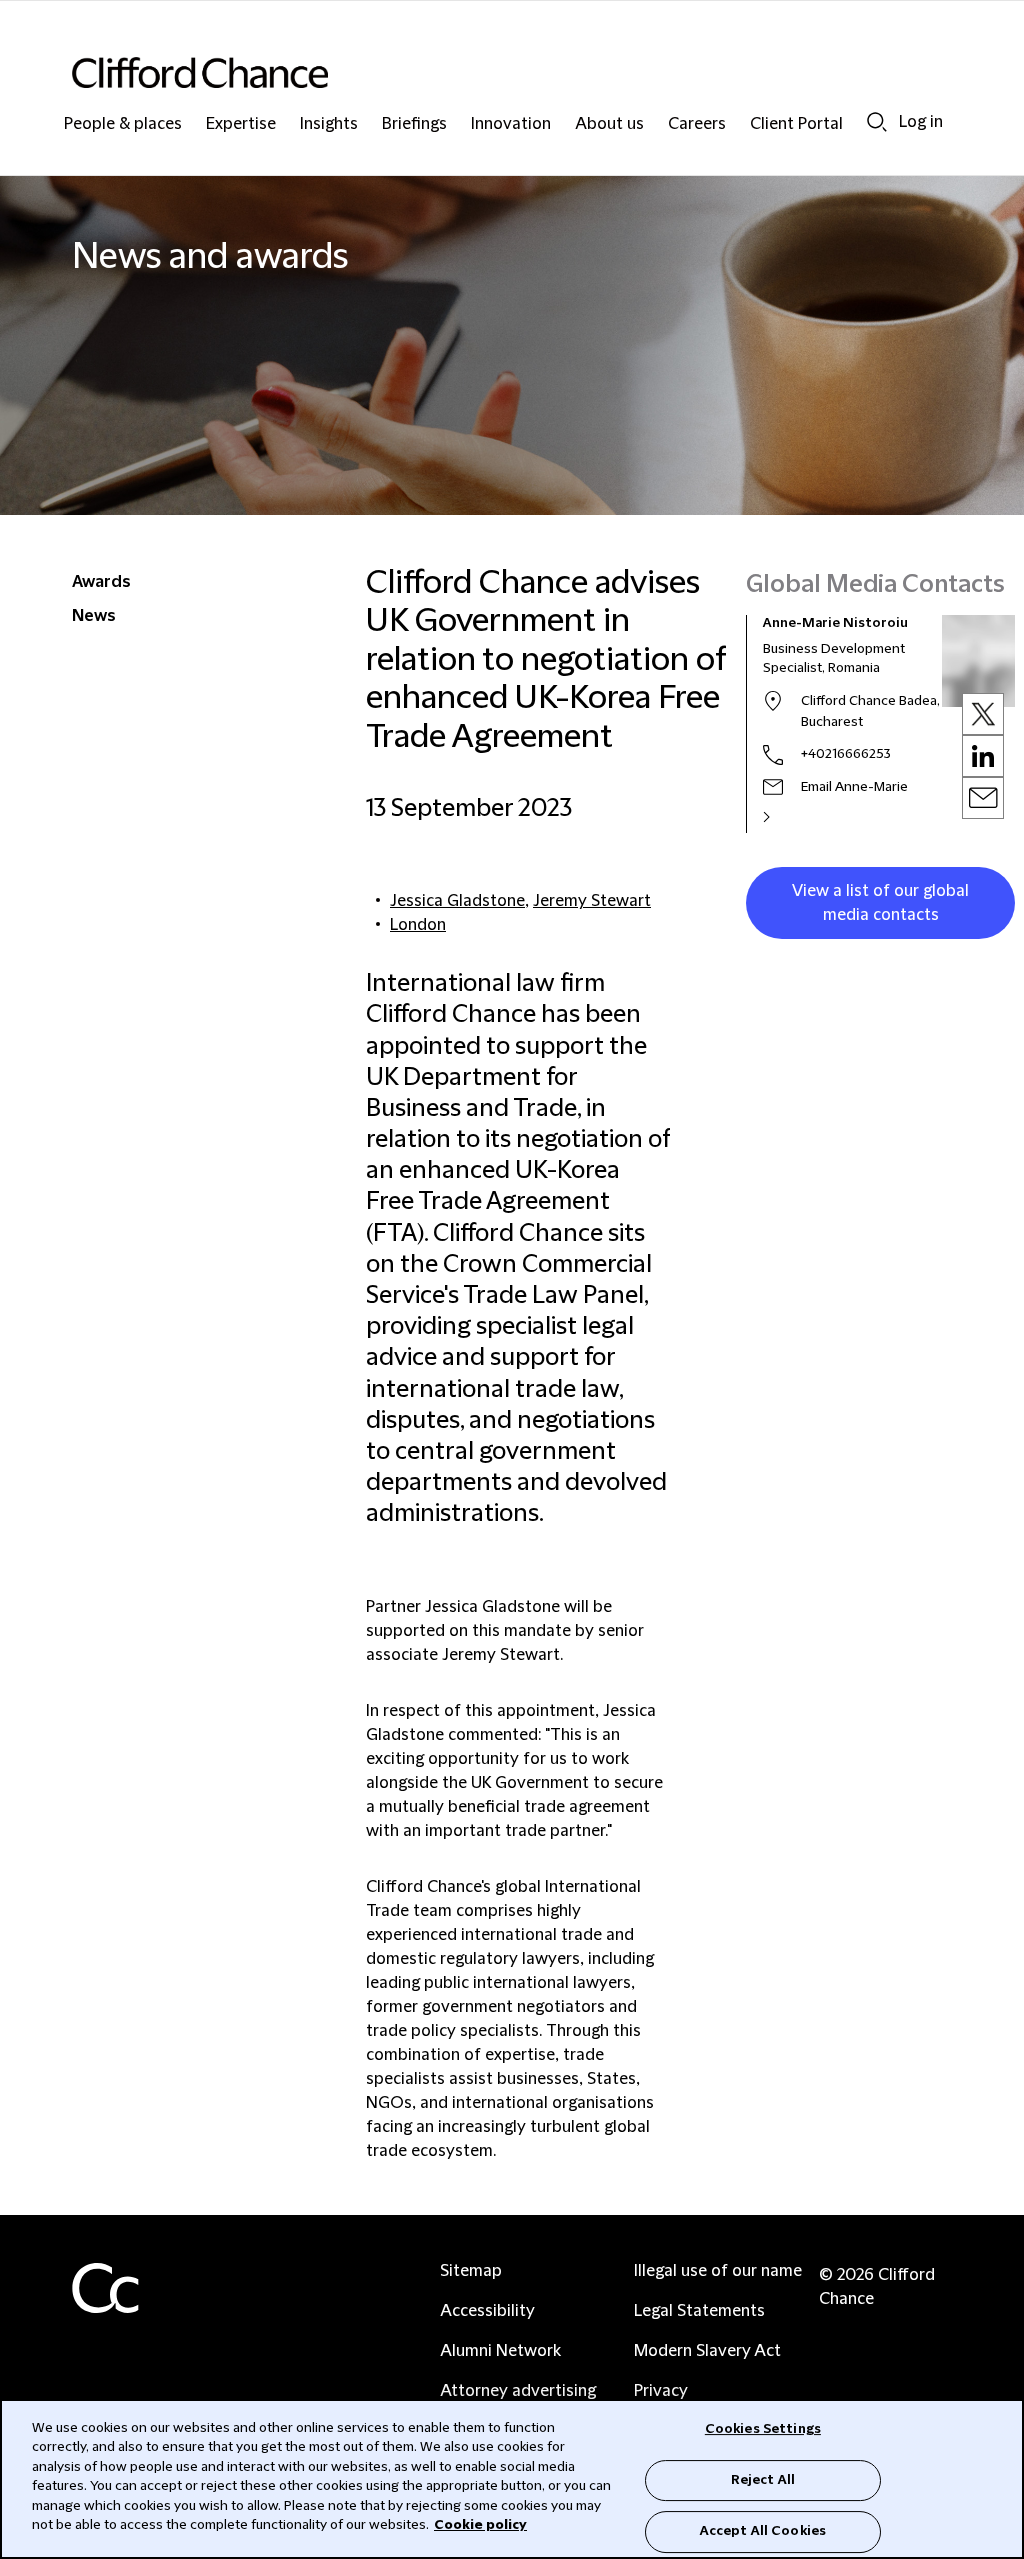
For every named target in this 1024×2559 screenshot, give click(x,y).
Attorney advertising (518, 2391)
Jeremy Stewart (592, 901)
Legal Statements (699, 2311)
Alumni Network (500, 2351)
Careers (697, 124)
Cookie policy (480, 2525)
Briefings (414, 124)
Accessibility (487, 2311)
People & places (123, 124)
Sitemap (471, 2271)
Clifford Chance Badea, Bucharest (870, 711)
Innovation (511, 124)
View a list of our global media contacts (880, 903)
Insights (329, 124)
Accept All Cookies (763, 2531)
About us (609, 124)
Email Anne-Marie (854, 787)
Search (877, 121)
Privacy (661, 2391)
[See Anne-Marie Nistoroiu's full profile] (788, 817)
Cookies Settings (763, 2429)
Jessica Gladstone (457, 901)
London (418, 925)
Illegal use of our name (718, 2271)
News (94, 616)
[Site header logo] (472, 72)
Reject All (763, 2480)
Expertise (241, 124)
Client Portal (796, 124)
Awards (101, 582)
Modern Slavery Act (707, 2351)
